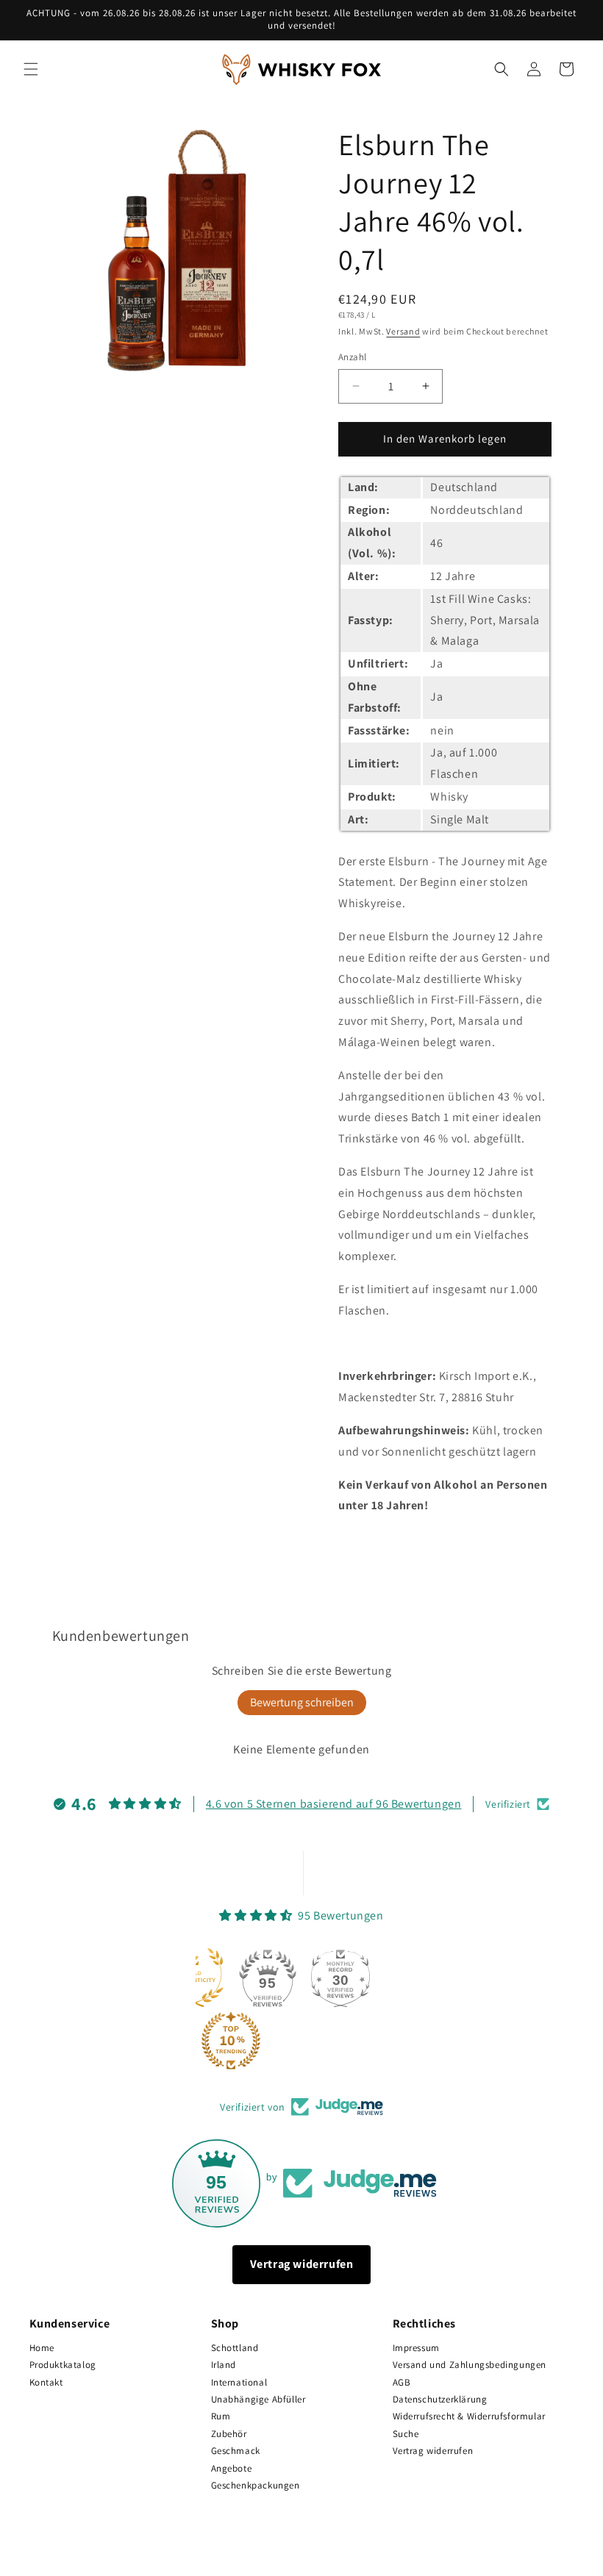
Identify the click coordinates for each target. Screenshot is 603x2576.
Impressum (416, 2348)
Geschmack (236, 2451)
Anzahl (352, 357)
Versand (403, 331)
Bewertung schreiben (302, 1702)
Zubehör (229, 2434)
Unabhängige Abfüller (258, 2399)
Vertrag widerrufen (302, 2264)
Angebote (232, 2468)
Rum (221, 2416)
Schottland (235, 2348)
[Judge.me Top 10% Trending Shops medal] (231, 2041)
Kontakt (46, 2382)
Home (42, 2348)
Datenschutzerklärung (440, 2399)
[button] (31, 69)
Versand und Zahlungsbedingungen (470, 2365)
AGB (402, 2382)
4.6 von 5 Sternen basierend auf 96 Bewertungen (334, 1804)
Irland (224, 2365)
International (239, 2382)
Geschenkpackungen (256, 2485)
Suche (406, 2434)
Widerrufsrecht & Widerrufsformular (469, 2416)
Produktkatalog (63, 2365)
